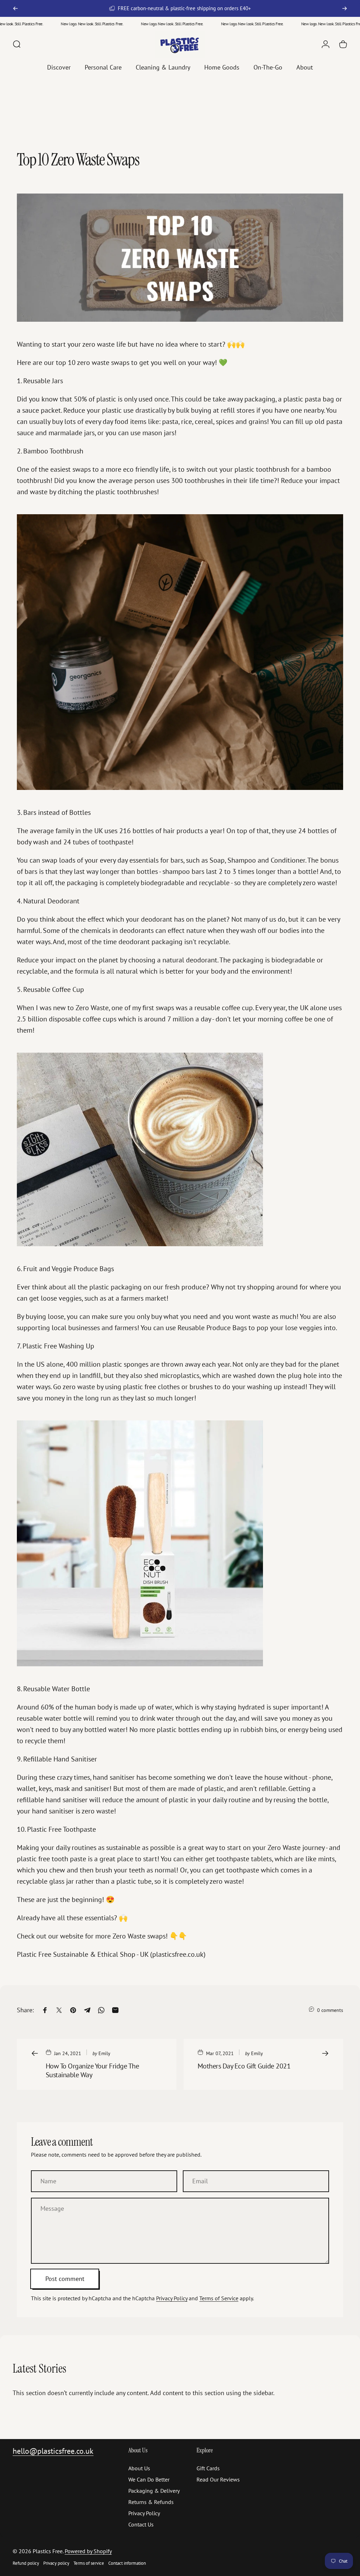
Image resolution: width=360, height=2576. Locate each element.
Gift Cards (208, 2468)
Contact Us (141, 2524)
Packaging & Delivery (154, 2491)
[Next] (345, 8)
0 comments (330, 2010)
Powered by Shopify (88, 2551)
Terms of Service (219, 2298)
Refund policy (26, 2563)
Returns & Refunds (151, 2502)
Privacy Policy (172, 2298)
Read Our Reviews (218, 2479)
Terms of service (89, 2563)
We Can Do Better (149, 2479)
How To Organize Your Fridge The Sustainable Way (92, 2070)
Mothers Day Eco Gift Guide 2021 (244, 2066)
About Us (139, 2468)
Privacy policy (56, 2563)
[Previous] (15, 8)
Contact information (127, 2563)
